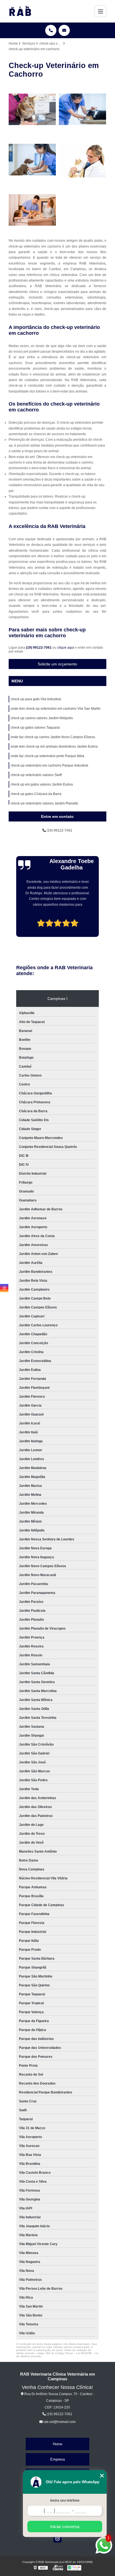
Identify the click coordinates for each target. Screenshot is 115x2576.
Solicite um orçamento (57, 664)
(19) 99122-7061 (39, 648)
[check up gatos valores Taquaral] (83, 159)
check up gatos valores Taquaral (35, 728)
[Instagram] (57, 2538)
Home (57, 2444)
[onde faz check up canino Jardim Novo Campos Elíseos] (32, 210)
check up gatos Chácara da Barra (36, 794)
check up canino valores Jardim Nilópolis (42, 718)
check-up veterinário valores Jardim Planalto (44, 803)
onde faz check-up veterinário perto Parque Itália (47, 756)
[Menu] (100, 11)
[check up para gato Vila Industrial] (32, 109)
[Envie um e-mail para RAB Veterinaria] (64, 30)
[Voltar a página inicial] (20, 11)
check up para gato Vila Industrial (36, 699)
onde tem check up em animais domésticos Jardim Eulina (54, 747)
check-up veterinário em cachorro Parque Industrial (49, 765)
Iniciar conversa (65, 2527)
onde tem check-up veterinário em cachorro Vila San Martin (56, 709)
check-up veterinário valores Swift (36, 775)
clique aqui (66, 648)
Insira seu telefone (65, 2500)
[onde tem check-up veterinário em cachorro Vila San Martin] (83, 109)
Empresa (57, 2459)
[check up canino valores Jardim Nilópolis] (32, 159)
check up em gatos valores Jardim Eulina (42, 784)
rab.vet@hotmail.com (59, 2422)
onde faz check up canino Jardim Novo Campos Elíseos (53, 737)
